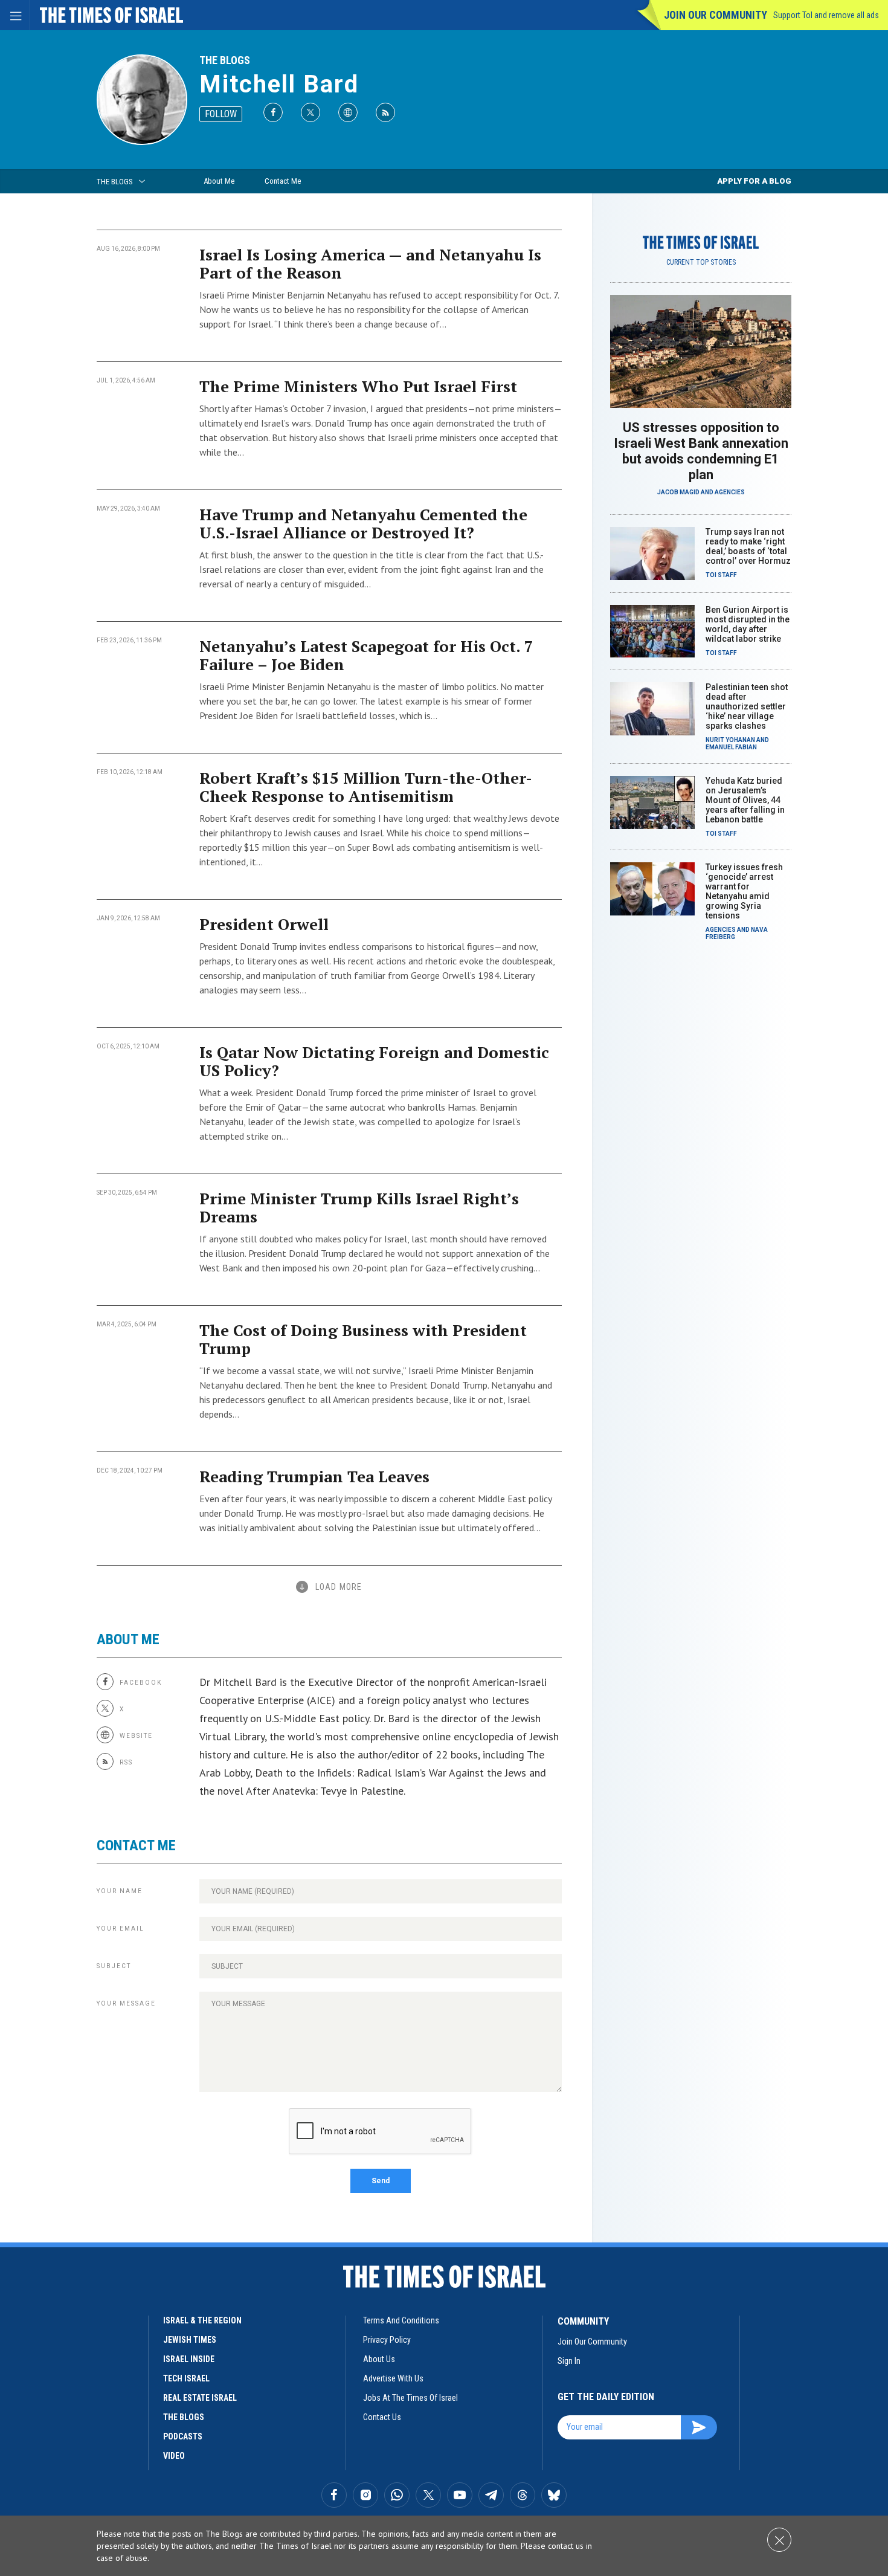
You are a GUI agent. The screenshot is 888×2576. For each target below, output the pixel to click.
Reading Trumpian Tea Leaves (314, 1476)
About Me (219, 181)
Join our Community (716, 15)
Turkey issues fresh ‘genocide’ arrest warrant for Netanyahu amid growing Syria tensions (744, 891)
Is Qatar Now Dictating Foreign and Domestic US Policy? (374, 1061)
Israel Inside (189, 2359)
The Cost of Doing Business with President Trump (363, 1339)
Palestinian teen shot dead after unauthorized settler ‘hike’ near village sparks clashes (747, 706)
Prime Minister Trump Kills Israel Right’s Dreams (359, 1207)
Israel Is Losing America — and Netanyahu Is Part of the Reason (370, 263)
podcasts (183, 2436)
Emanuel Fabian (731, 747)
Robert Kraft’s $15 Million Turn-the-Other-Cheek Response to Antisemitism (366, 787)
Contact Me (283, 181)
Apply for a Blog (754, 181)
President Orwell (264, 924)
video (174, 2456)
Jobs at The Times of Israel (410, 2398)
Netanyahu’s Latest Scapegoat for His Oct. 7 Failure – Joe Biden (366, 655)
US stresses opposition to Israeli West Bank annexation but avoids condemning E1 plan (701, 451)
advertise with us (393, 2378)
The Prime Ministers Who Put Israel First (358, 386)
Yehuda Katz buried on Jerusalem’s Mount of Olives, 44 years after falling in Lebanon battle (745, 800)
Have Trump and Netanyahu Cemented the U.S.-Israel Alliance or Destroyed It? (363, 523)
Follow (221, 114)
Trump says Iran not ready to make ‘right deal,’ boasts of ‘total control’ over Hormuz (748, 546)
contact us (382, 2417)
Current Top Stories (701, 262)
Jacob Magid (678, 492)
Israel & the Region (202, 2320)
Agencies (730, 492)
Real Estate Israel (200, 2398)
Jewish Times (190, 2340)
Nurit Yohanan (730, 740)
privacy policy (387, 2340)
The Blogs (225, 60)
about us (379, 2359)
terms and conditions (401, 2320)
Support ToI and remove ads (826, 15)
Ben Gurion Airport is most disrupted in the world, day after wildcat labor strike (748, 624)
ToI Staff (721, 575)
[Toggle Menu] (15, 15)
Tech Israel (186, 2378)
